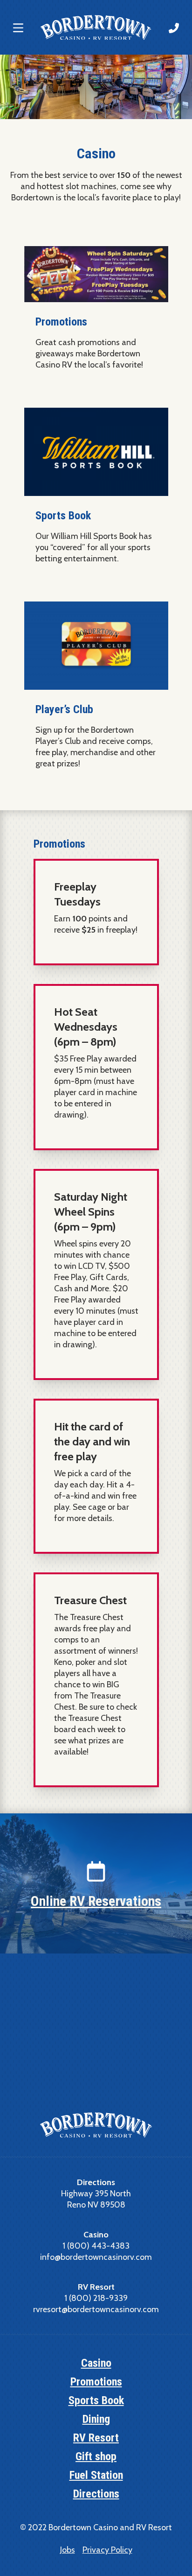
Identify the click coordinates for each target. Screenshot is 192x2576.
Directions (96, 2494)
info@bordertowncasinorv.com (96, 2257)
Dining (96, 2419)
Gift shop (96, 2456)
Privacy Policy (107, 2550)
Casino (96, 2363)
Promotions (96, 2382)
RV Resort (96, 2438)
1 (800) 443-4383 (96, 2246)
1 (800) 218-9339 (96, 2298)
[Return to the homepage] (96, 27)
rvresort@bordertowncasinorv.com (96, 2309)
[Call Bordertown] (174, 28)
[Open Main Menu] (18, 28)
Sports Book (96, 2400)
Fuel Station (96, 2475)
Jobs (68, 2550)
